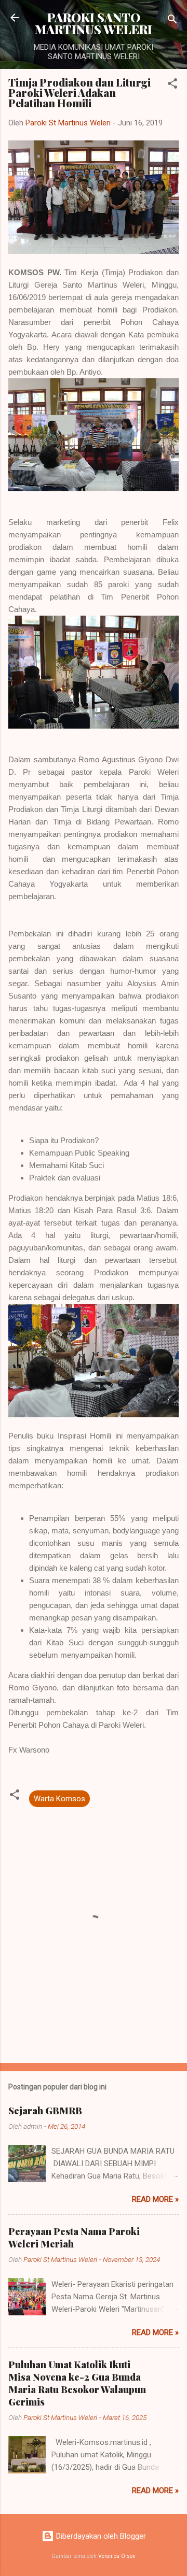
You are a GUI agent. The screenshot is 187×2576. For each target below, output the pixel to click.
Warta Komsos (59, 1799)
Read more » (155, 2199)
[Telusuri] (172, 21)
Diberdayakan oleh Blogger (100, 2536)
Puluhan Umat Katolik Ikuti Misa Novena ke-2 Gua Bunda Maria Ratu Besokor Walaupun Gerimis (77, 2383)
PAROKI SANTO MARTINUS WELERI (94, 23)
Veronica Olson (117, 2556)
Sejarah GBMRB (45, 2111)
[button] (172, 85)
